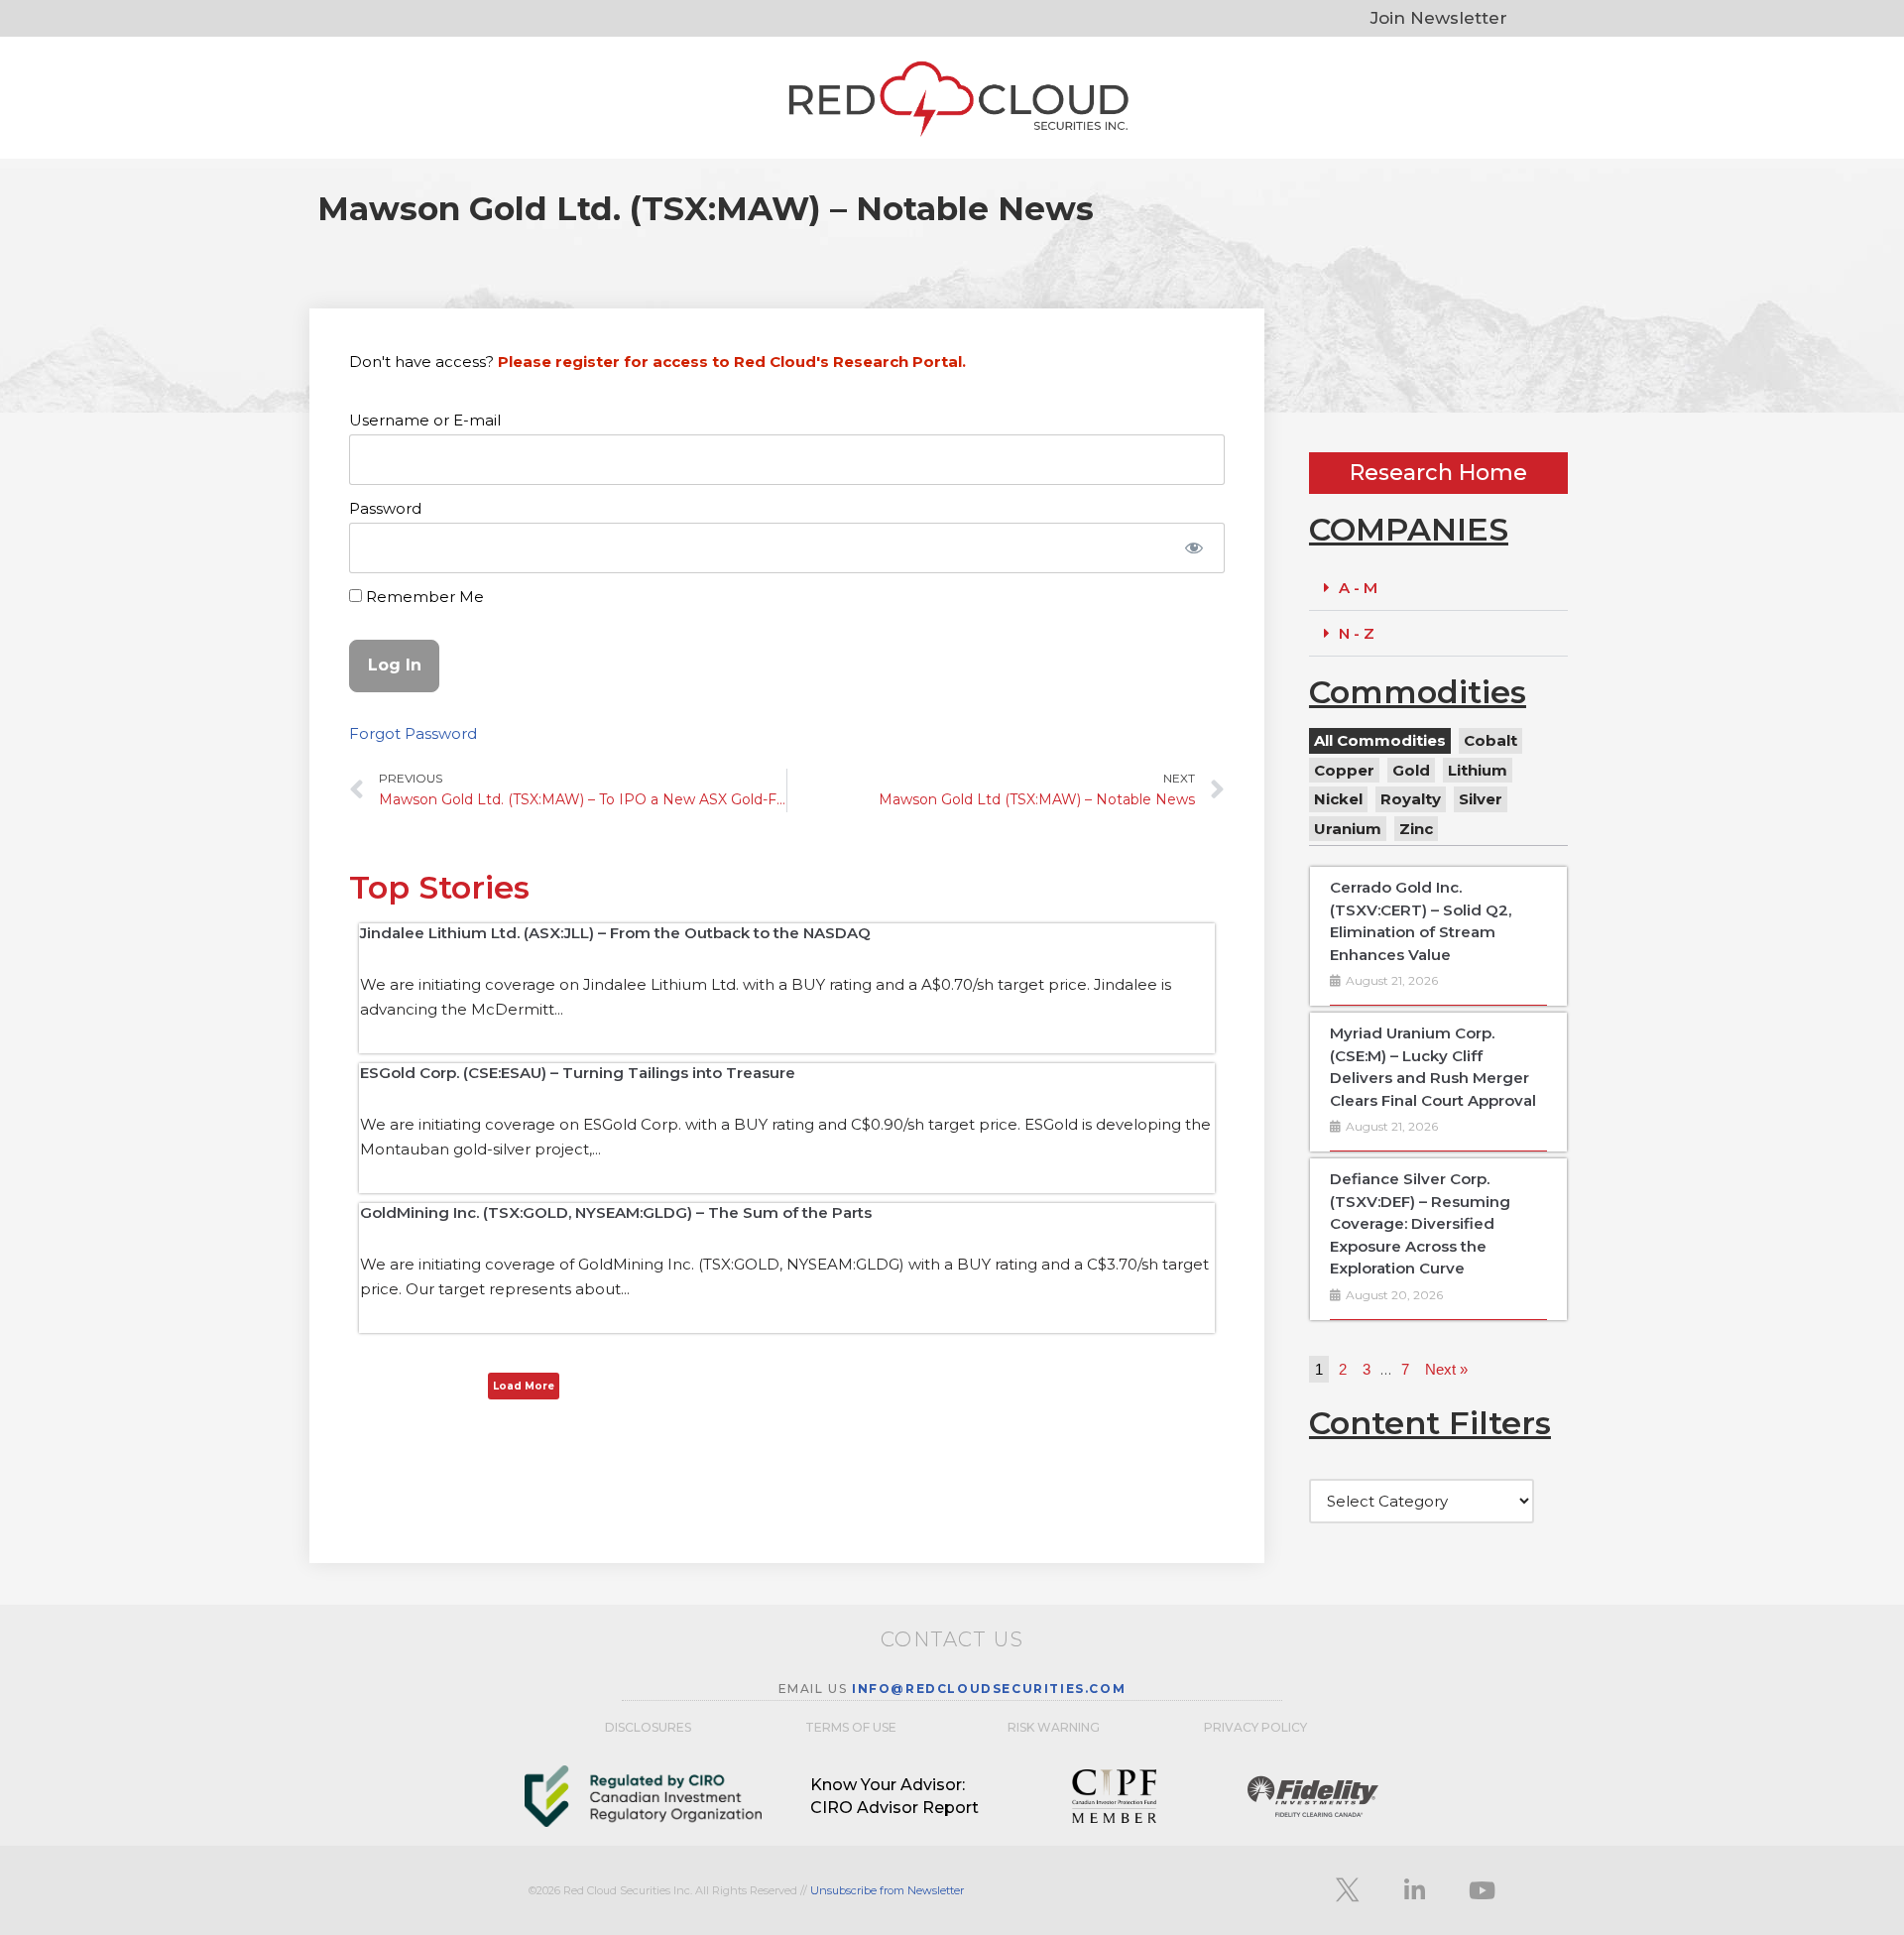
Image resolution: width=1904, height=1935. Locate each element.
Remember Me (423, 597)
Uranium (1348, 829)
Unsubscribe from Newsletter (887, 1890)
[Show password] (1194, 548)
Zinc (1416, 829)
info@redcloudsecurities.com (989, 1689)
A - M (1358, 588)
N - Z (1357, 633)
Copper (1344, 770)
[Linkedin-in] (1414, 1890)
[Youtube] (1482, 1890)
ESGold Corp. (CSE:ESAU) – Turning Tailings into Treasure (578, 1073)
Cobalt (1490, 740)
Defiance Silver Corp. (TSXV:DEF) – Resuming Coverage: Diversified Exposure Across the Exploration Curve (1420, 1223)
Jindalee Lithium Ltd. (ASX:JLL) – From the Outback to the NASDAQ (615, 933)
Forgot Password (413, 733)
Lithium (1478, 770)
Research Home (1438, 473)
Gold (1411, 770)
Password (385, 508)
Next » (1446, 1369)
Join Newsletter (1439, 18)
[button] (1438, 588)
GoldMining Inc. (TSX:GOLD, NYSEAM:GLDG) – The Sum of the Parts (616, 1212)
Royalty (1411, 799)
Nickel (1338, 799)
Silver (1481, 799)
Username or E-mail (425, 420)
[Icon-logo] (1347, 1890)
